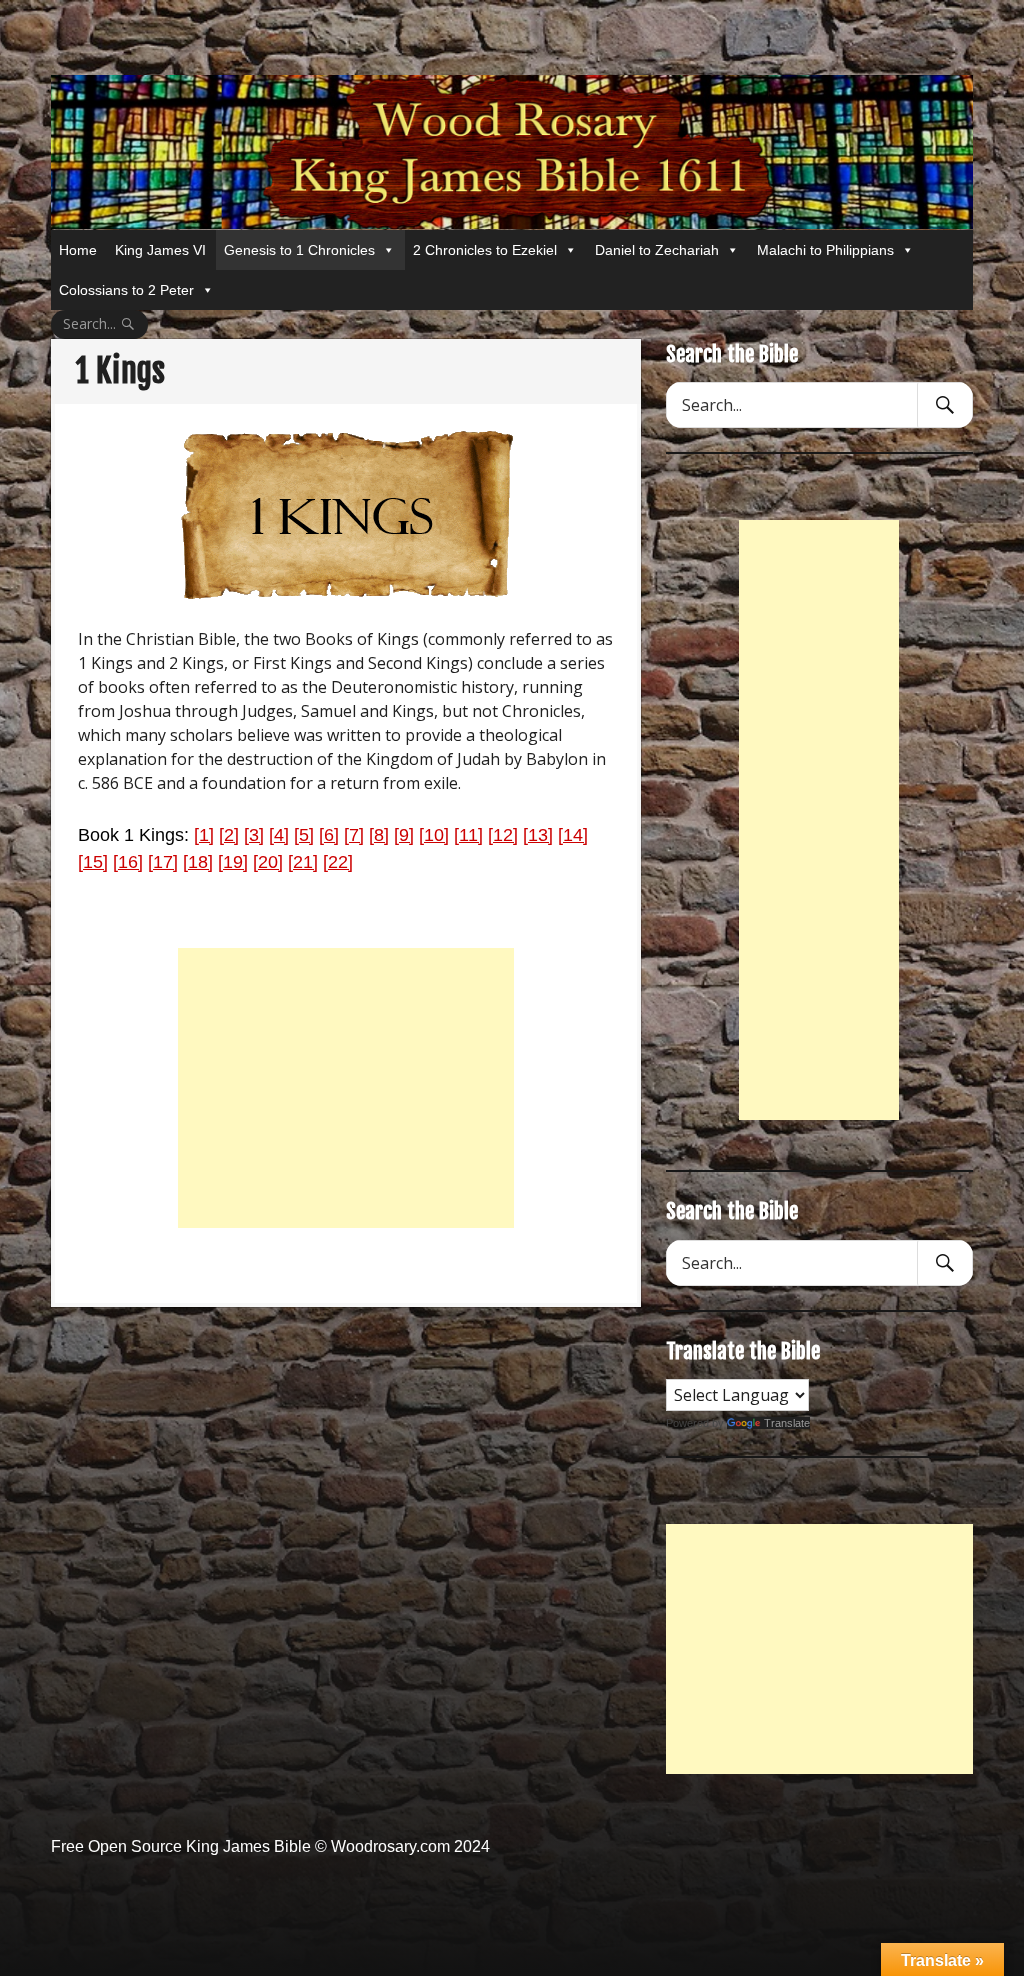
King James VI (160, 250)
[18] (198, 862)
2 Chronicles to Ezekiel (485, 250)
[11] (468, 835)
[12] (503, 835)
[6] (329, 835)
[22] (338, 862)
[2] (229, 835)
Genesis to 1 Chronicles (299, 250)
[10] (434, 835)
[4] (279, 835)
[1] (204, 835)
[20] (268, 862)
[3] (254, 835)
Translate (787, 1423)
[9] (404, 835)
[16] (128, 862)
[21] (303, 862)
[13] (538, 835)
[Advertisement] (346, 1088)
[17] (163, 862)
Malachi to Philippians (825, 250)
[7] (354, 835)
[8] (379, 835)
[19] (233, 862)
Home (78, 250)
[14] (573, 835)
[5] (304, 835)
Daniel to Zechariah (657, 250)
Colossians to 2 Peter (126, 290)
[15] (93, 862)
